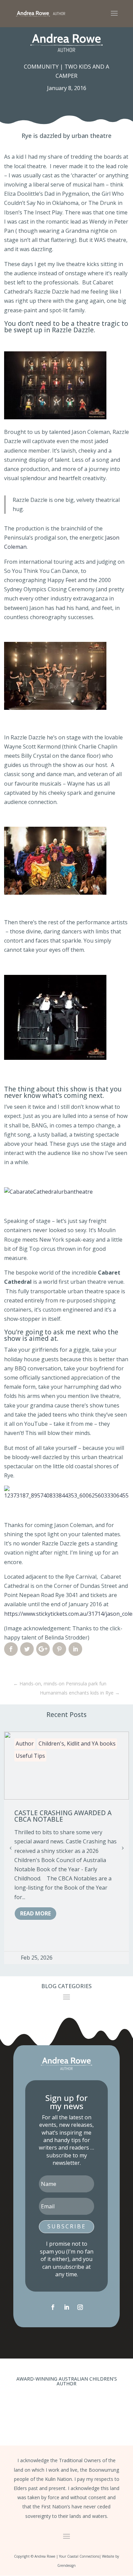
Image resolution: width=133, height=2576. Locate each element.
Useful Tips (30, 1756)
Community (41, 67)
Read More (35, 1913)
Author (25, 1743)
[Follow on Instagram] (80, 2307)
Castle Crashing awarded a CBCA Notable (63, 1816)
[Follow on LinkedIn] (66, 2307)
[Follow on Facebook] (53, 2307)
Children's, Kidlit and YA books (77, 1743)
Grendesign (66, 2565)
